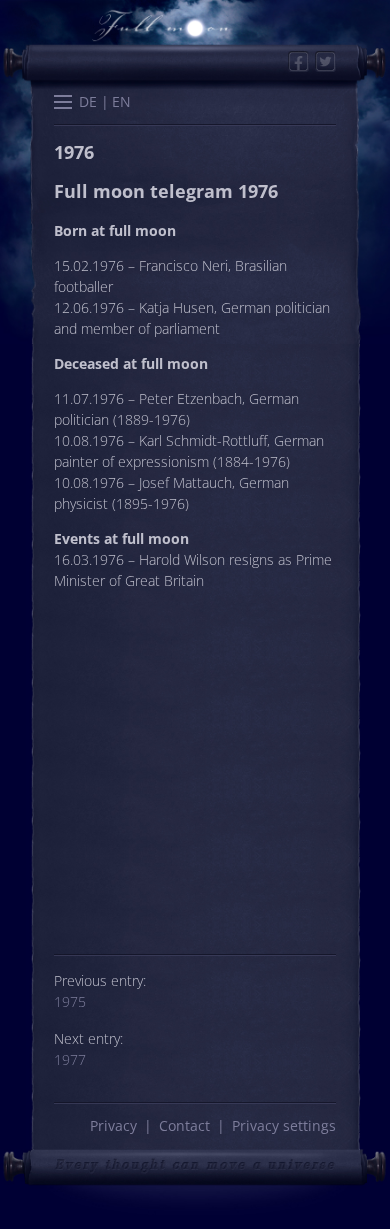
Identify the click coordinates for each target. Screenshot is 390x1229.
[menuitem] (88, 102)
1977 (70, 1059)
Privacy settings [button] (284, 1125)
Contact (184, 1125)
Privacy (113, 1125)
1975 (70, 1001)
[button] (63, 104)
